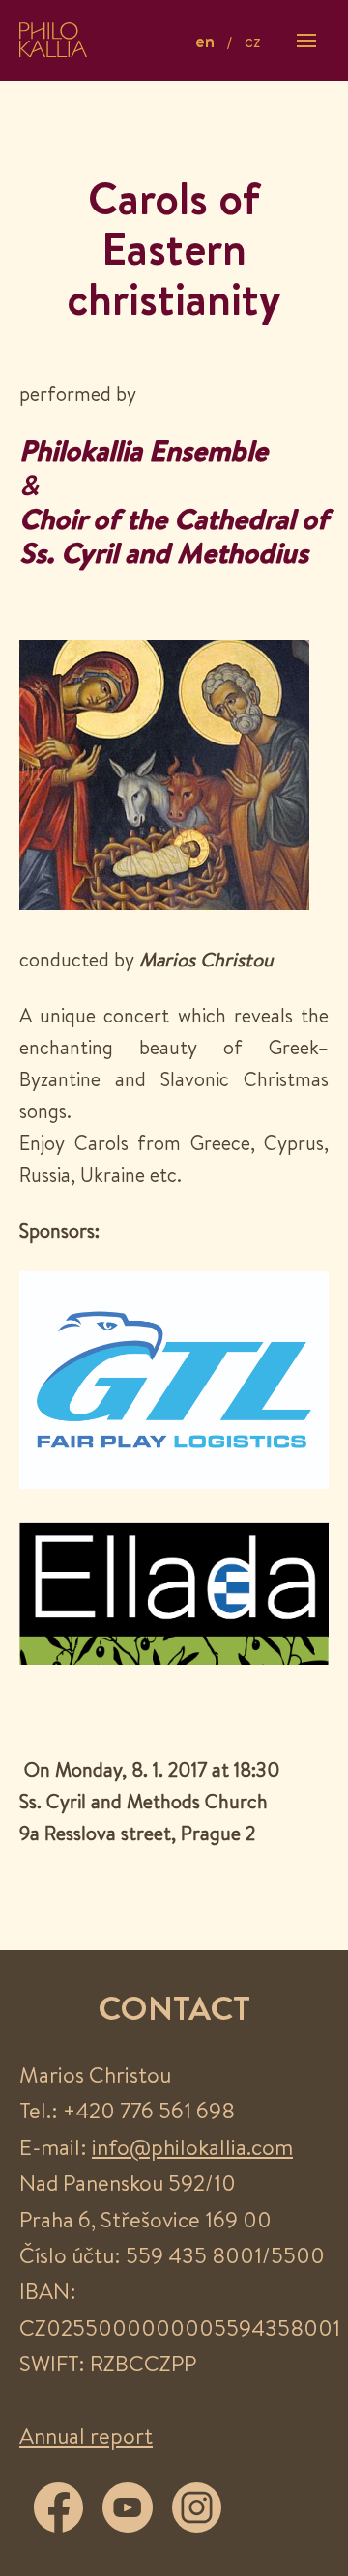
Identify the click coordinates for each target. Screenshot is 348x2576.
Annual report (86, 2436)
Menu (306, 40)
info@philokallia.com (192, 2147)
